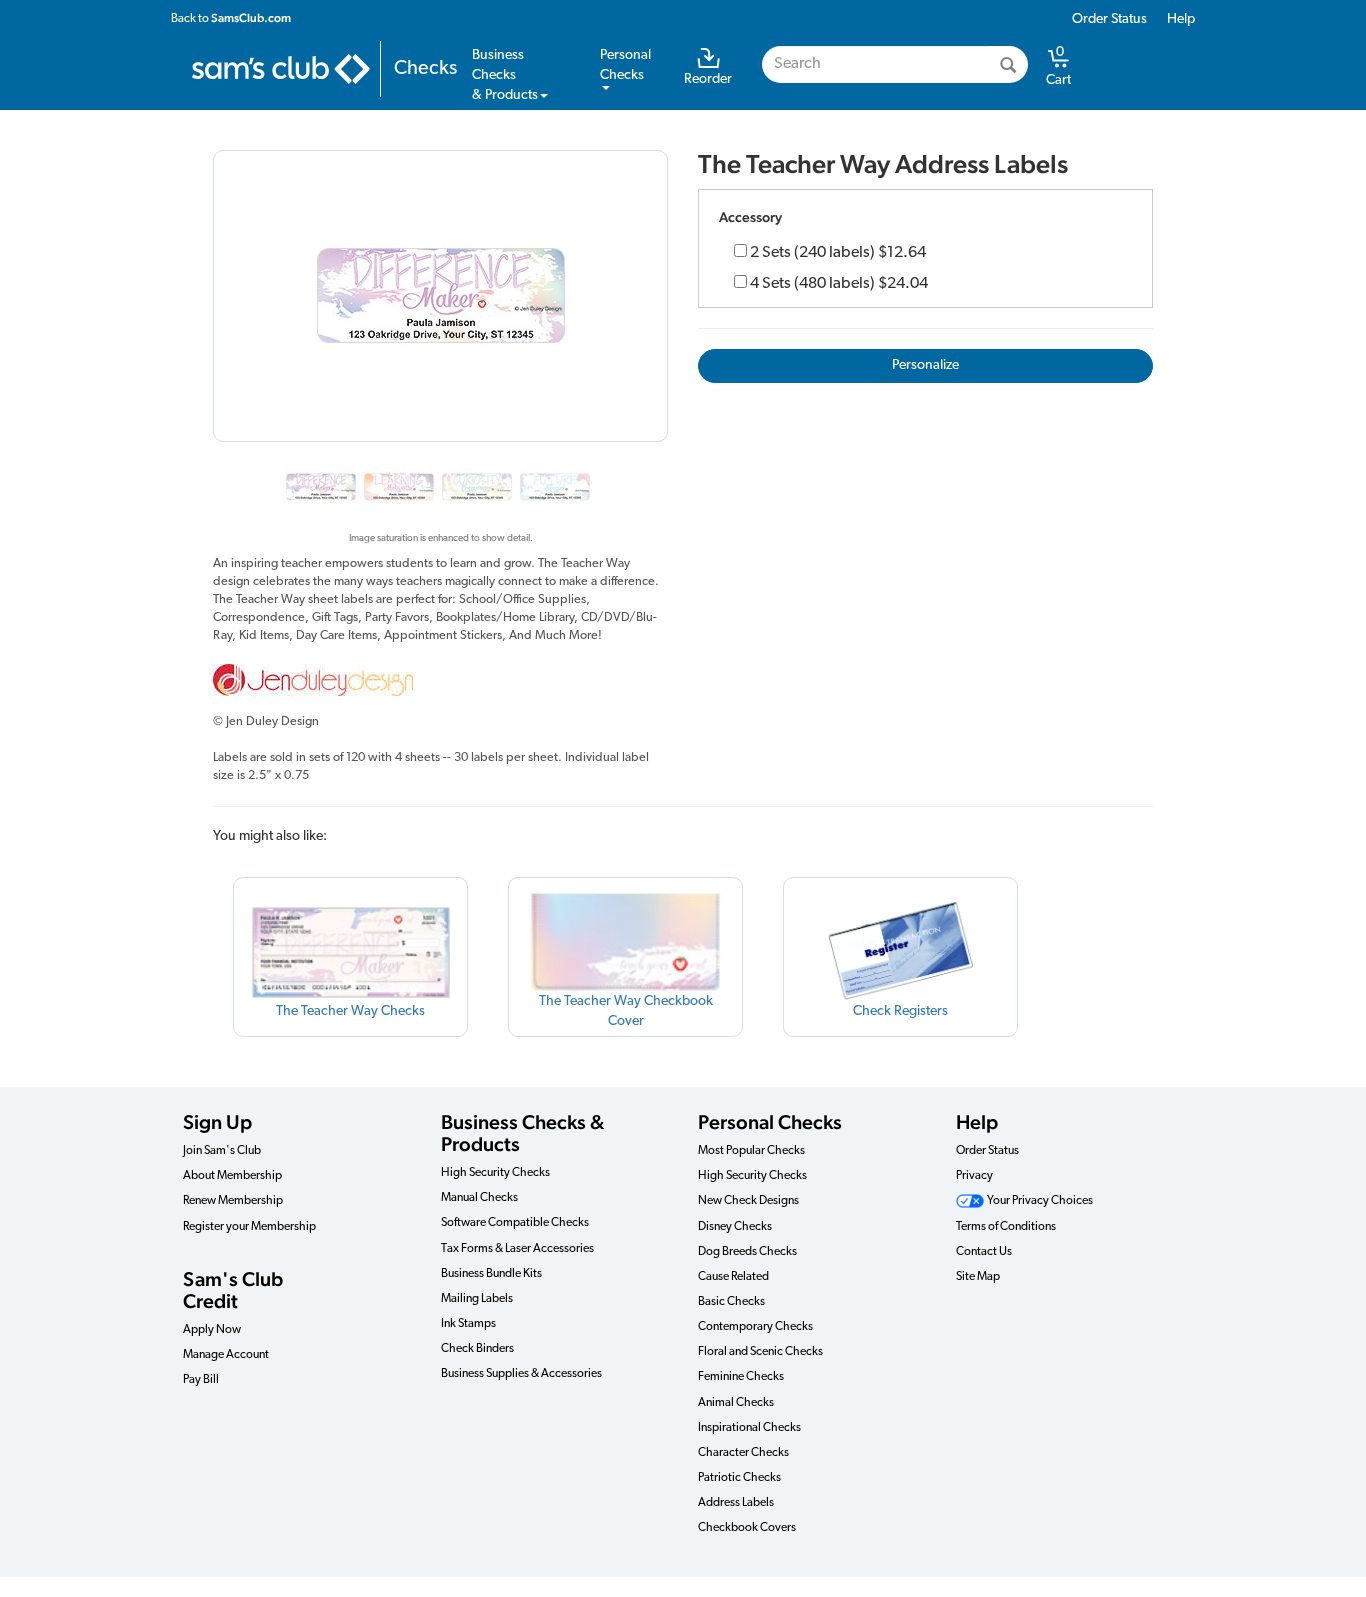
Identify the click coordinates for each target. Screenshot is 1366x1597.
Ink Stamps (468, 1324)
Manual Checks (479, 1198)
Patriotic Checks (739, 1478)
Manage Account (226, 1355)
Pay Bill (201, 1380)
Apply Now (212, 1330)
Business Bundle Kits (491, 1274)
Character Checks (743, 1453)
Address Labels (736, 1503)
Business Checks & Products (522, 1133)
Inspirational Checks (749, 1428)
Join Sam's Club (222, 1151)
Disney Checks (735, 1227)
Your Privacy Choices (1039, 1201)
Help (1181, 19)
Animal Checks (736, 1403)
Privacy (974, 1176)
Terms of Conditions (1006, 1227)
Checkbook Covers (747, 1528)
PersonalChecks (625, 65)
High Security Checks (495, 1173)
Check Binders (477, 1349)
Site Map (978, 1277)
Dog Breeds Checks (747, 1252)
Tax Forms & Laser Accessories (517, 1249)
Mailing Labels (477, 1299)
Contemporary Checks (755, 1327)
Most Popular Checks (751, 1151)
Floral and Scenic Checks (760, 1352)
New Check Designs (748, 1201)
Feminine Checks (741, 1377)
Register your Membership (249, 1227)
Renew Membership (233, 1201)
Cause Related (733, 1277)
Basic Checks (731, 1302)
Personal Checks (770, 1122)
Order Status (1109, 19)
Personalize (925, 365)
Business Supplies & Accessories (521, 1374)
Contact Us (984, 1252)
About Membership (232, 1176)
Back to (231, 18)
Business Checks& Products (505, 75)
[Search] (1008, 64)
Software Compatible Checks (515, 1223)
